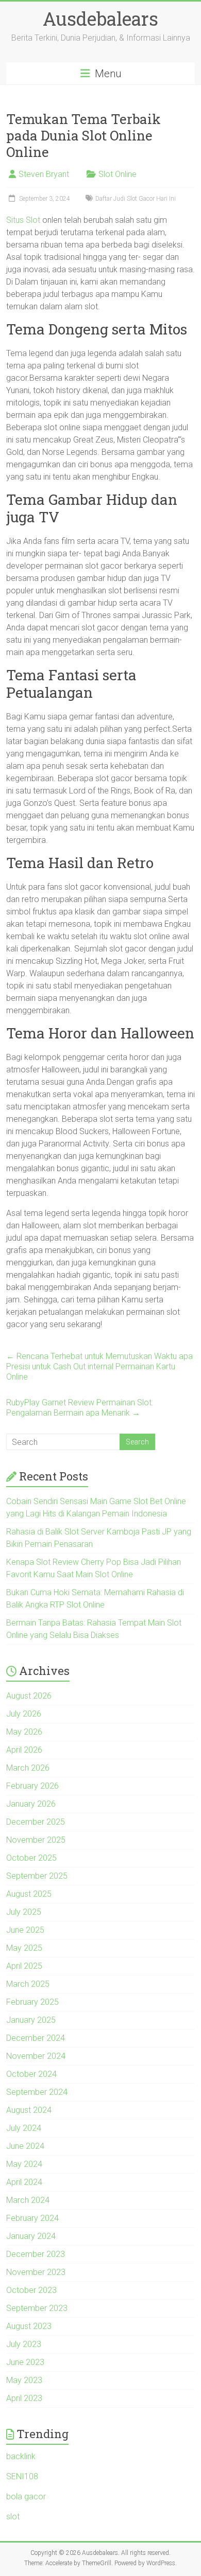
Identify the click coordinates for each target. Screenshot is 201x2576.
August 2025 (29, 1894)
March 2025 (28, 1984)
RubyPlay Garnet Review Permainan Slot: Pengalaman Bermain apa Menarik (80, 1408)
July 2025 (24, 1912)
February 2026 (32, 1786)
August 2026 (29, 1696)
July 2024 (24, 2128)
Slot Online (118, 174)
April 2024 (24, 2182)
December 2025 (36, 1822)
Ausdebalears (100, 19)
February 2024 (32, 2218)
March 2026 (28, 1768)
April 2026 (24, 1750)
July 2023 (24, 2344)
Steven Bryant (44, 174)
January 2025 (31, 2020)
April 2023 (24, 2398)
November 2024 (36, 2056)
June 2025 (25, 1930)
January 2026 (31, 1804)
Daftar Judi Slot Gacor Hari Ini (136, 199)
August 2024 (29, 2110)
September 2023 (37, 2308)
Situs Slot (23, 220)
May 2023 (24, 2380)
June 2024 (25, 2146)
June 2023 (25, 2362)
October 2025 (31, 1858)
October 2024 (31, 2074)
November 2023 (36, 2272)
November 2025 (36, 1840)
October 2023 (31, 2290)
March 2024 (28, 2200)
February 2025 (32, 2002)
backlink (21, 2456)
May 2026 (24, 1732)
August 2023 (29, 2326)
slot (13, 2517)
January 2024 (31, 2236)
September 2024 (37, 2092)
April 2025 (24, 1966)
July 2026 (24, 1714)
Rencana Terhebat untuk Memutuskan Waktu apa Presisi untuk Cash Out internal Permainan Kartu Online (99, 1366)
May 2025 (24, 1948)
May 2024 (24, 2164)
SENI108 (22, 2476)
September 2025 (37, 1876)
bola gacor (26, 2496)
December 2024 (36, 2038)
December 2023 (36, 2254)
